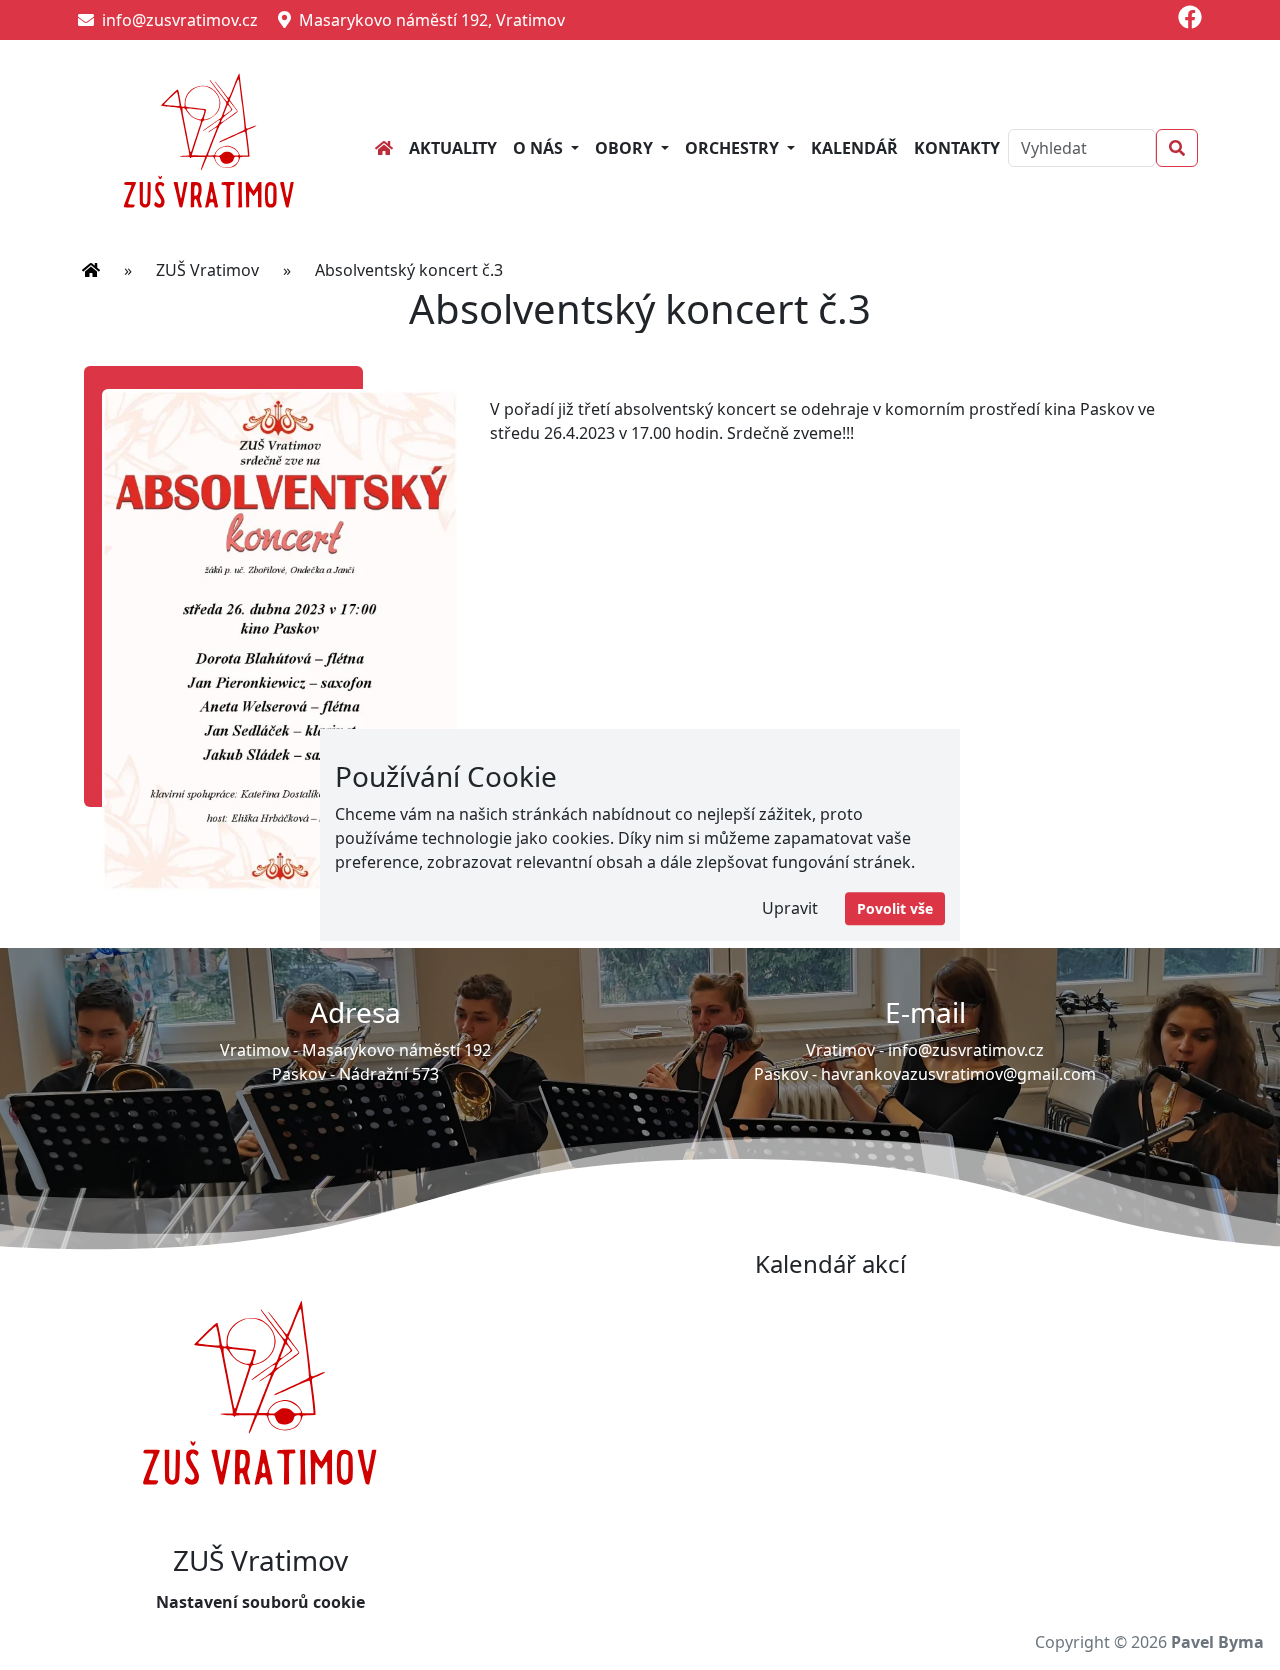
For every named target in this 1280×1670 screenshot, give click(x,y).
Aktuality (453, 148)
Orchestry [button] (734, 148)
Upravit (790, 908)
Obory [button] (626, 148)
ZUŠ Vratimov (207, 270)
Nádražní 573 (389, 1074)
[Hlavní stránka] (91, 270)
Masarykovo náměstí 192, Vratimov (428, 20)
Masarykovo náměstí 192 (396, 1050)
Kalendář (854, 148)
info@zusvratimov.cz (176, 20)
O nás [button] (540, 148)
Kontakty (957, 148)
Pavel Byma (1217, 1642)
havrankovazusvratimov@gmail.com (958, 1074)
